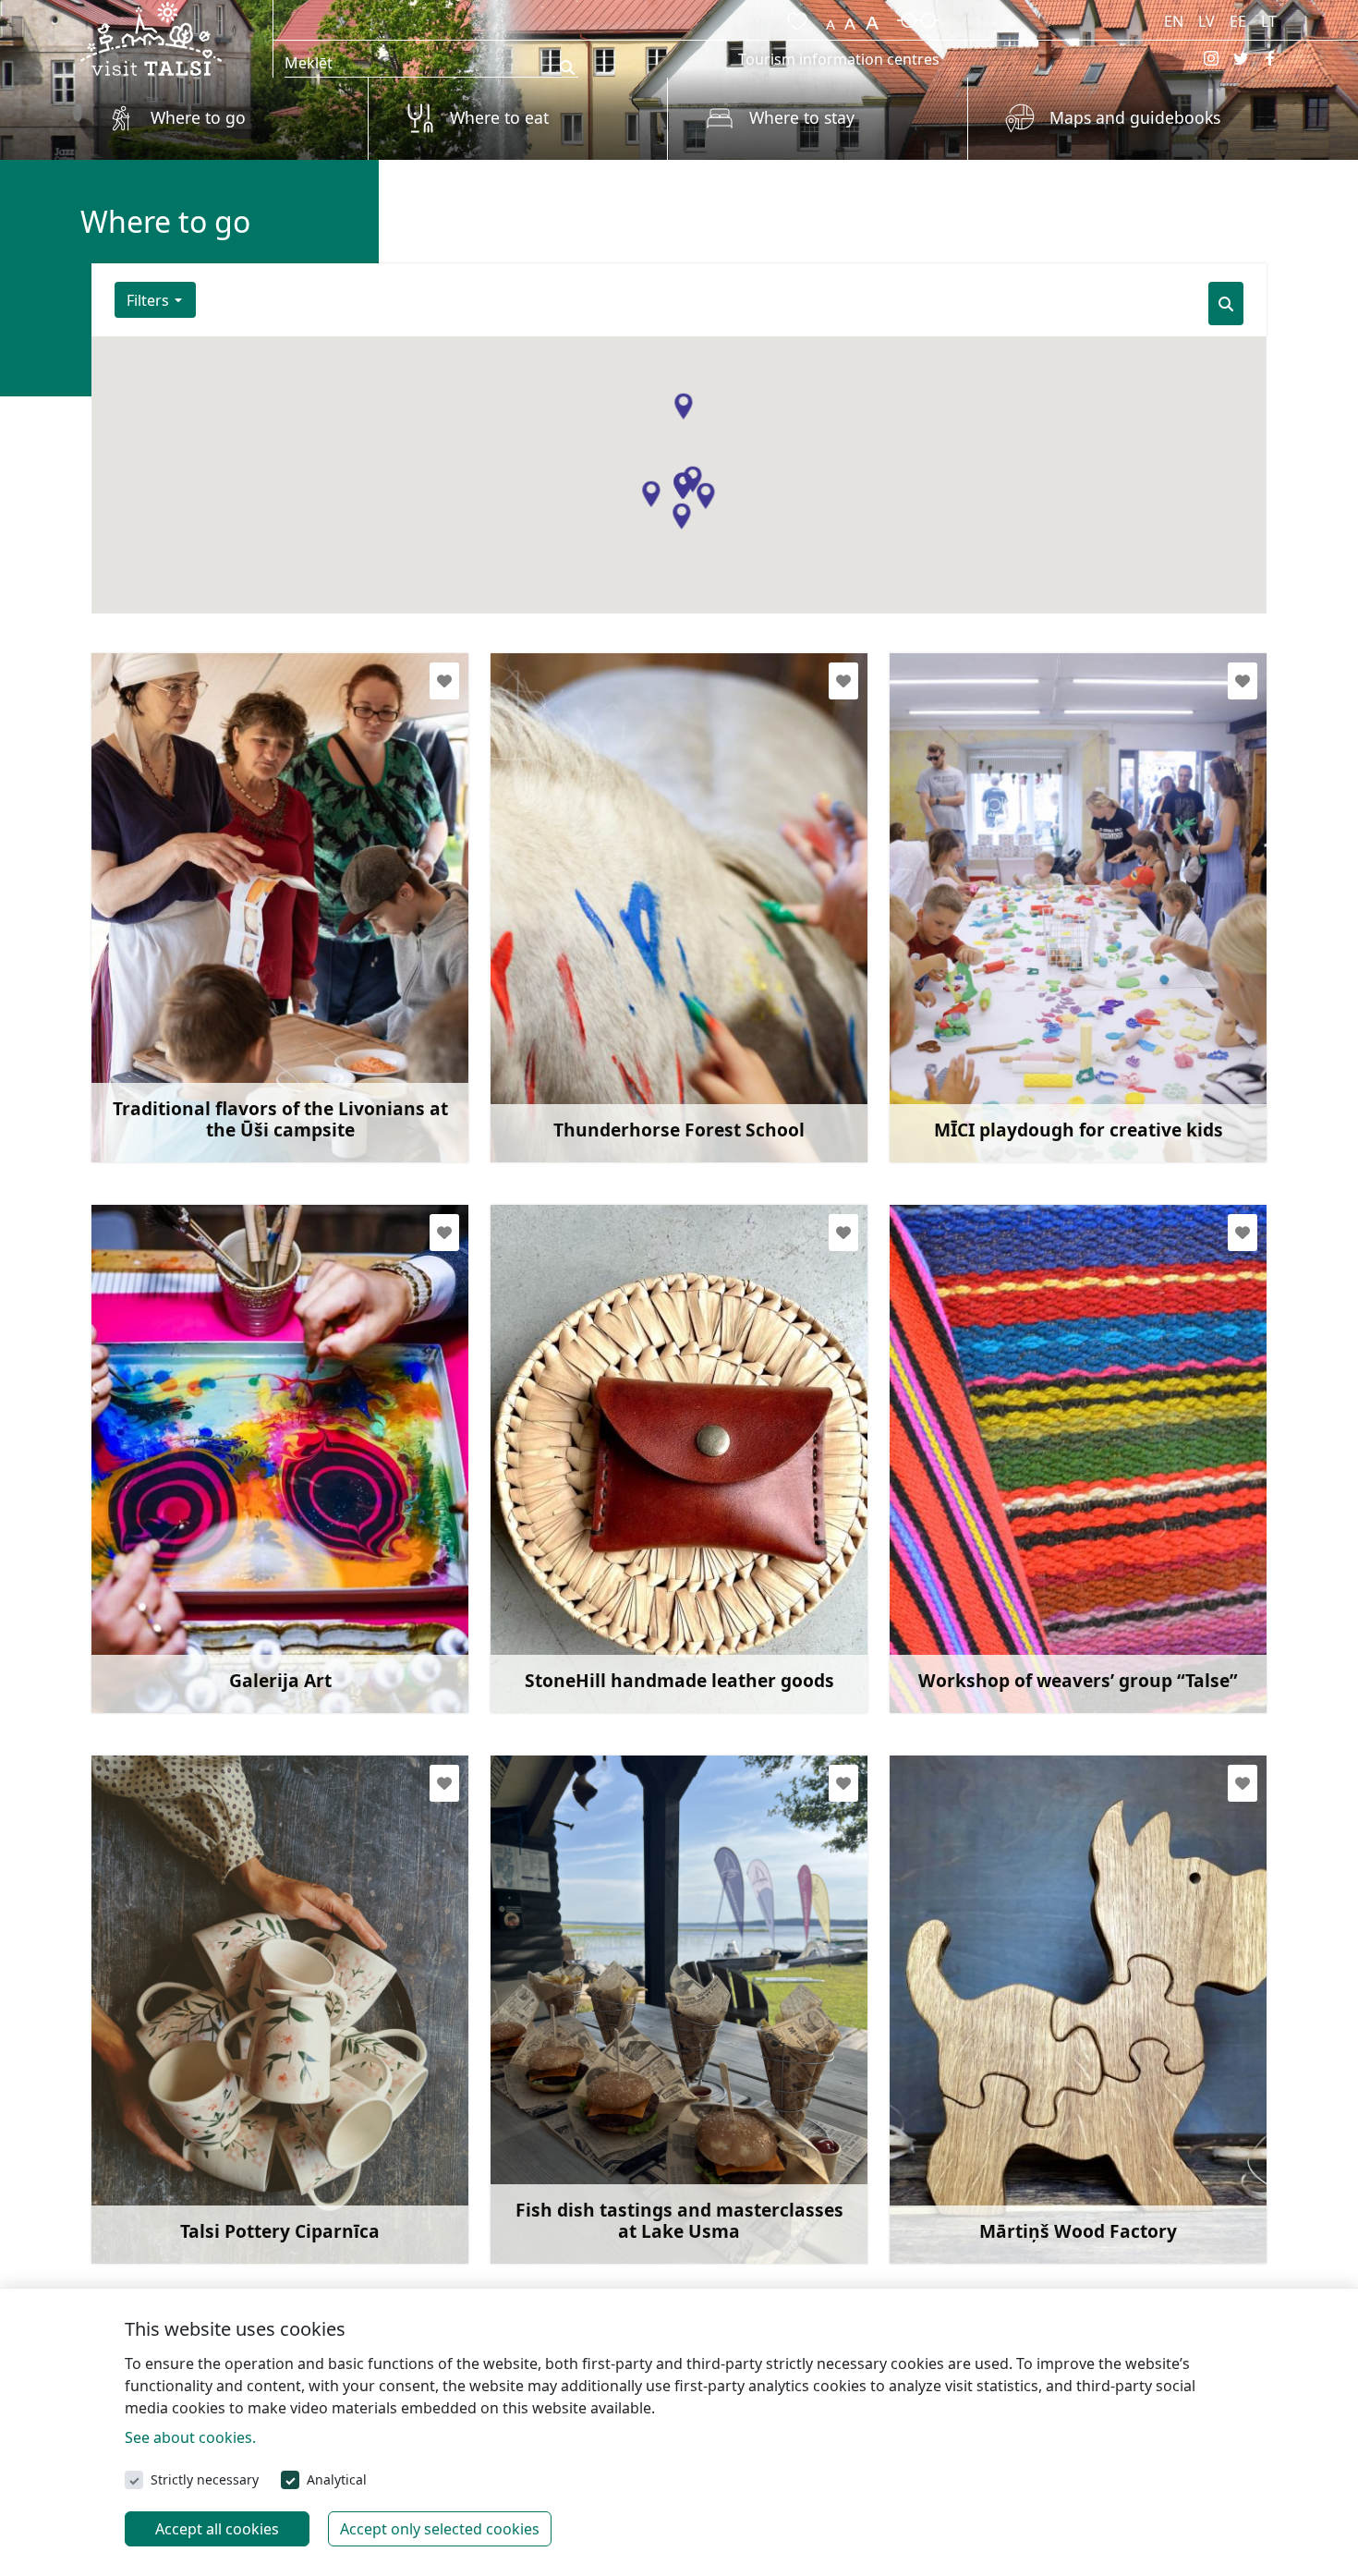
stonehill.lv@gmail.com (615, 1579)
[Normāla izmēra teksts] (850, 18)
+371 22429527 (184, 2159)
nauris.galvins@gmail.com (227, 2130)
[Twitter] (1241, 58)
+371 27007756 (583, 2159)
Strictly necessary (205, 2479)
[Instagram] (1211, 58)
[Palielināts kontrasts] (918, 18)
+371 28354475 (982, 2159)
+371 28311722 (583, 1609)
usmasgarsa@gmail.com (621, 2130)
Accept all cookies (217, 2529)
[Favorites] (794, 18)
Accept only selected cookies (440, 2529)
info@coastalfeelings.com (226, 1027)
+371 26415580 (982, 1057)
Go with (153, 1097)
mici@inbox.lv (982, 1027)
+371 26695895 (583, 1057)
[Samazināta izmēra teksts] (831, 18)
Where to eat (499, 117)
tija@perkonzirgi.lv (600, 1027)
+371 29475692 (184, 1057)
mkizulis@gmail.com (1006, 2130)
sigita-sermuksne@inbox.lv (1028, 1579)
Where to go (198, 117)
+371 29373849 (982, 1609)
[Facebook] (1270, 58)
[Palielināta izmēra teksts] (872, 18)
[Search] (1226, 304)
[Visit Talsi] (151, 37)
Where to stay (802, 117)
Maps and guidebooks (1135, 117)
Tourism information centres (839, 59)
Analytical (337, 2479)
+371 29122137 (184, 1609)
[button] (683, 407)
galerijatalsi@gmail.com (219, 1579)
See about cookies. (190, 2437)
